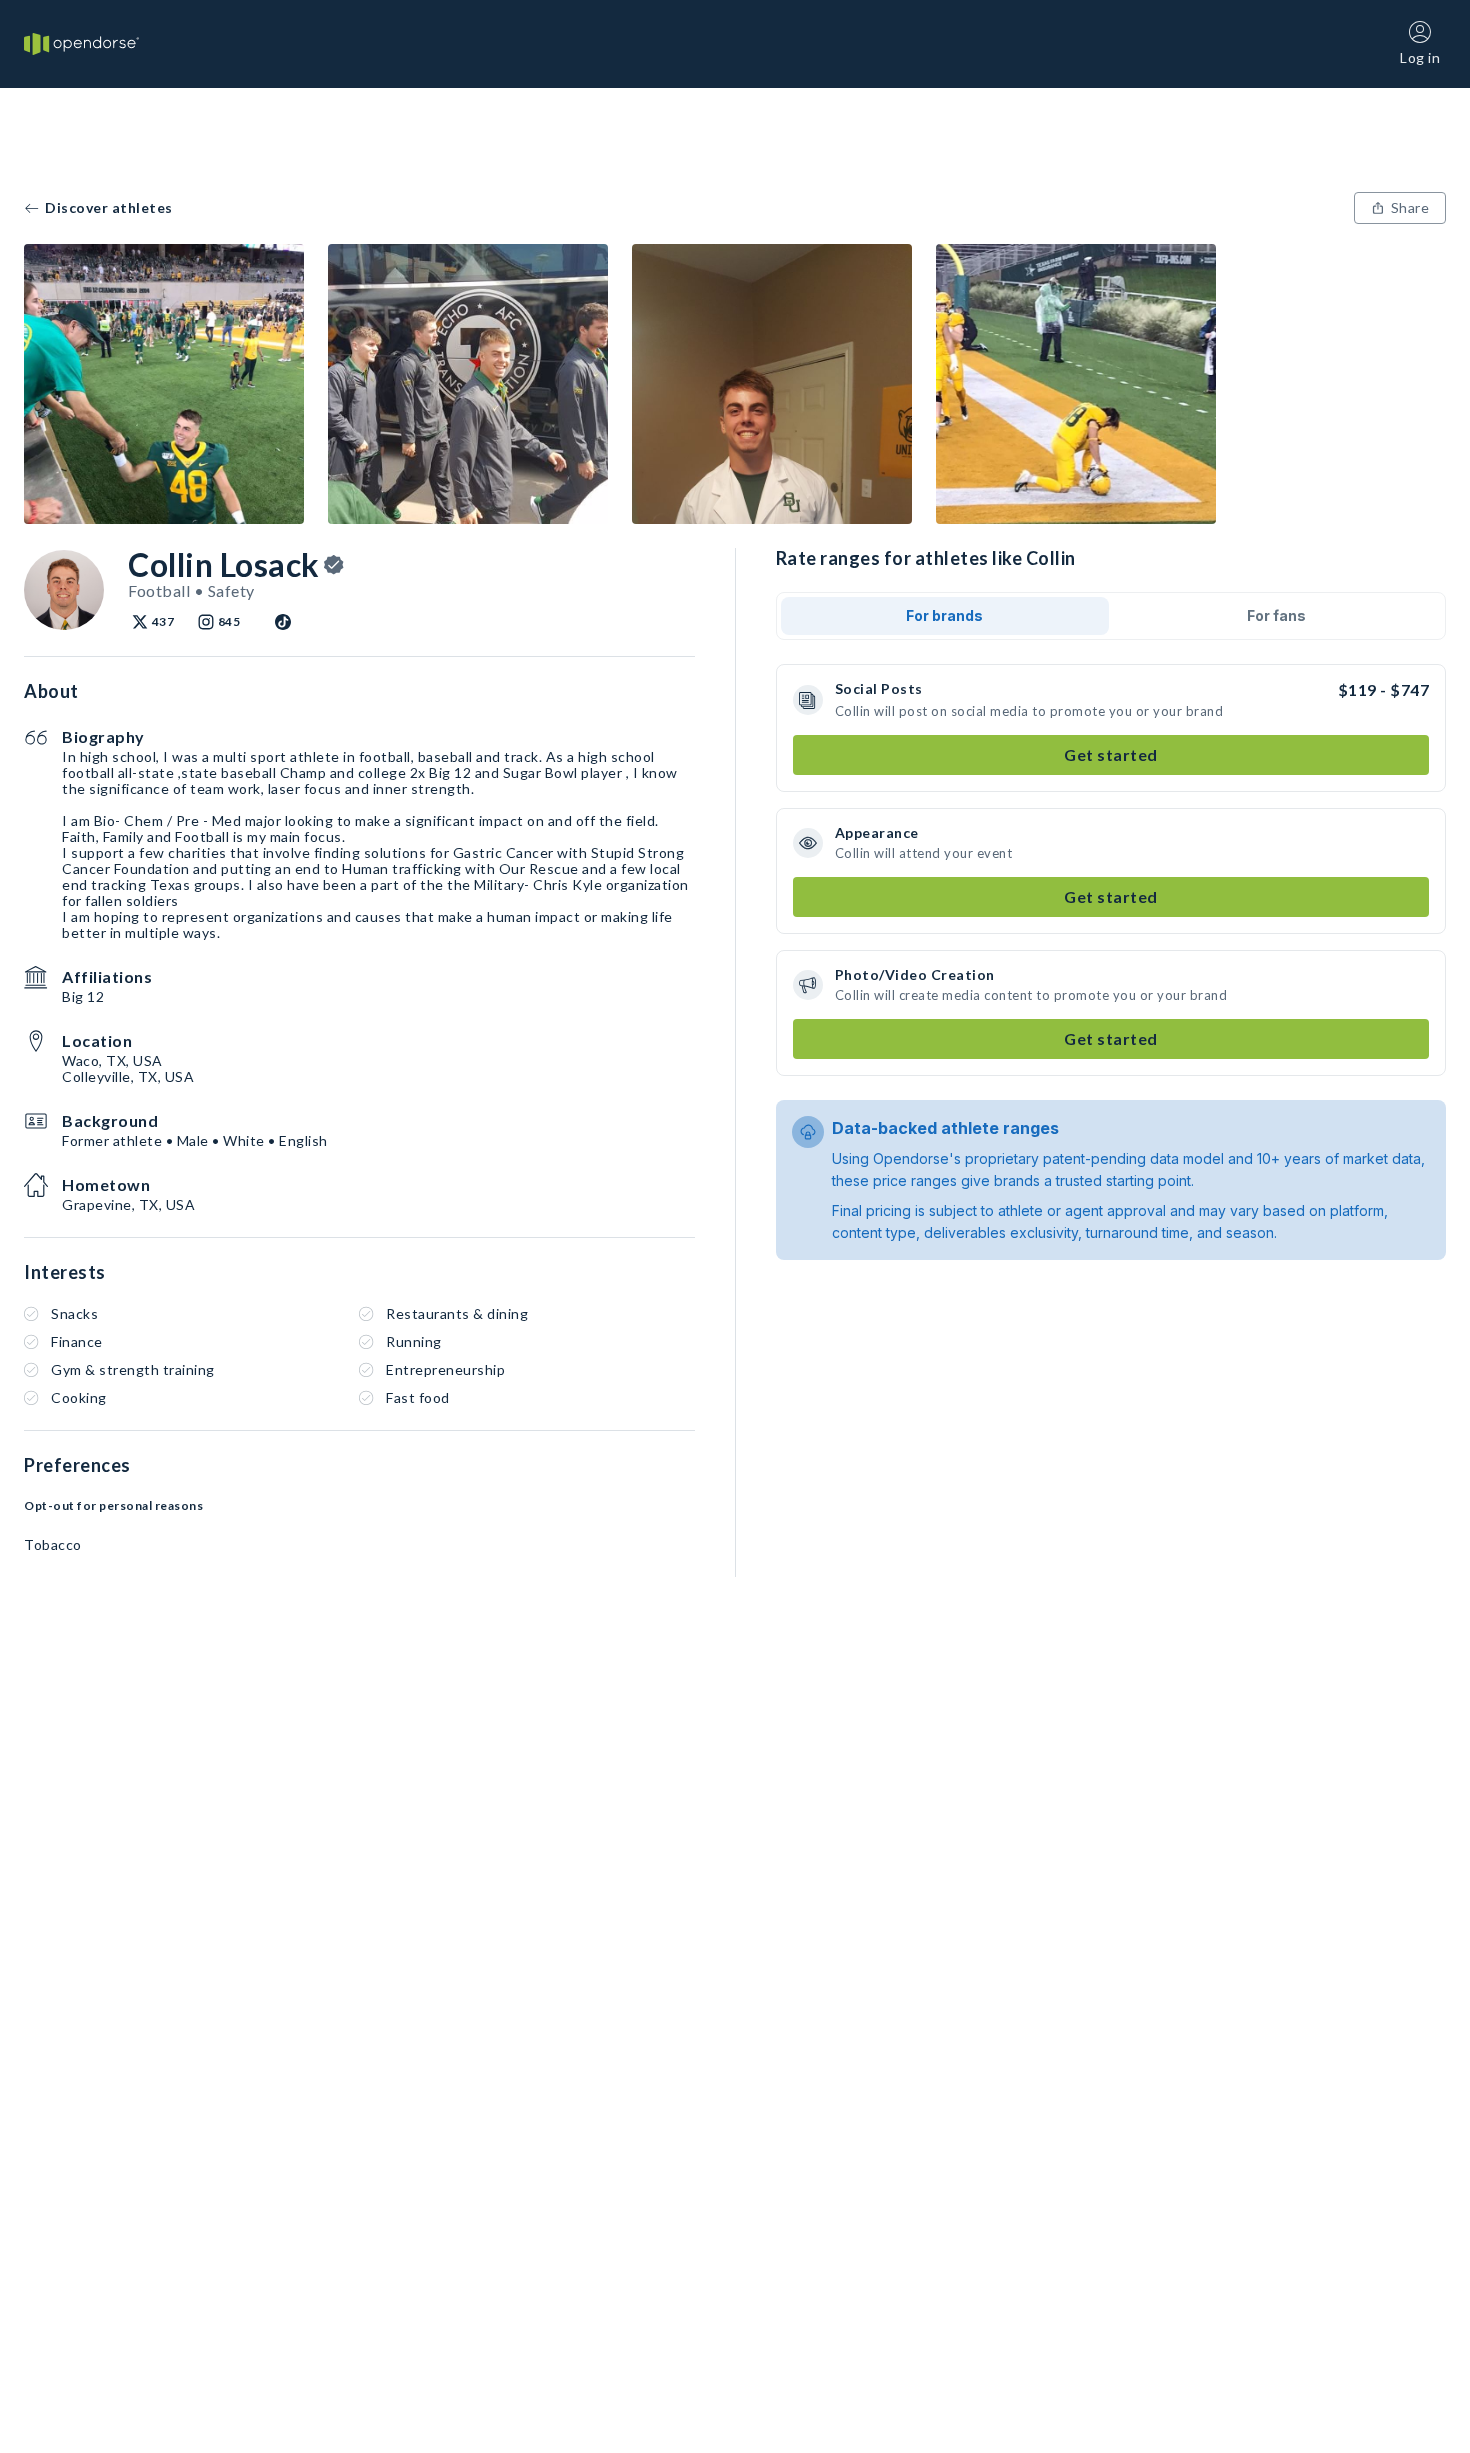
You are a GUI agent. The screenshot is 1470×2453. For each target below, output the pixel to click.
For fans (1276, 615)
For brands (944, 615)
